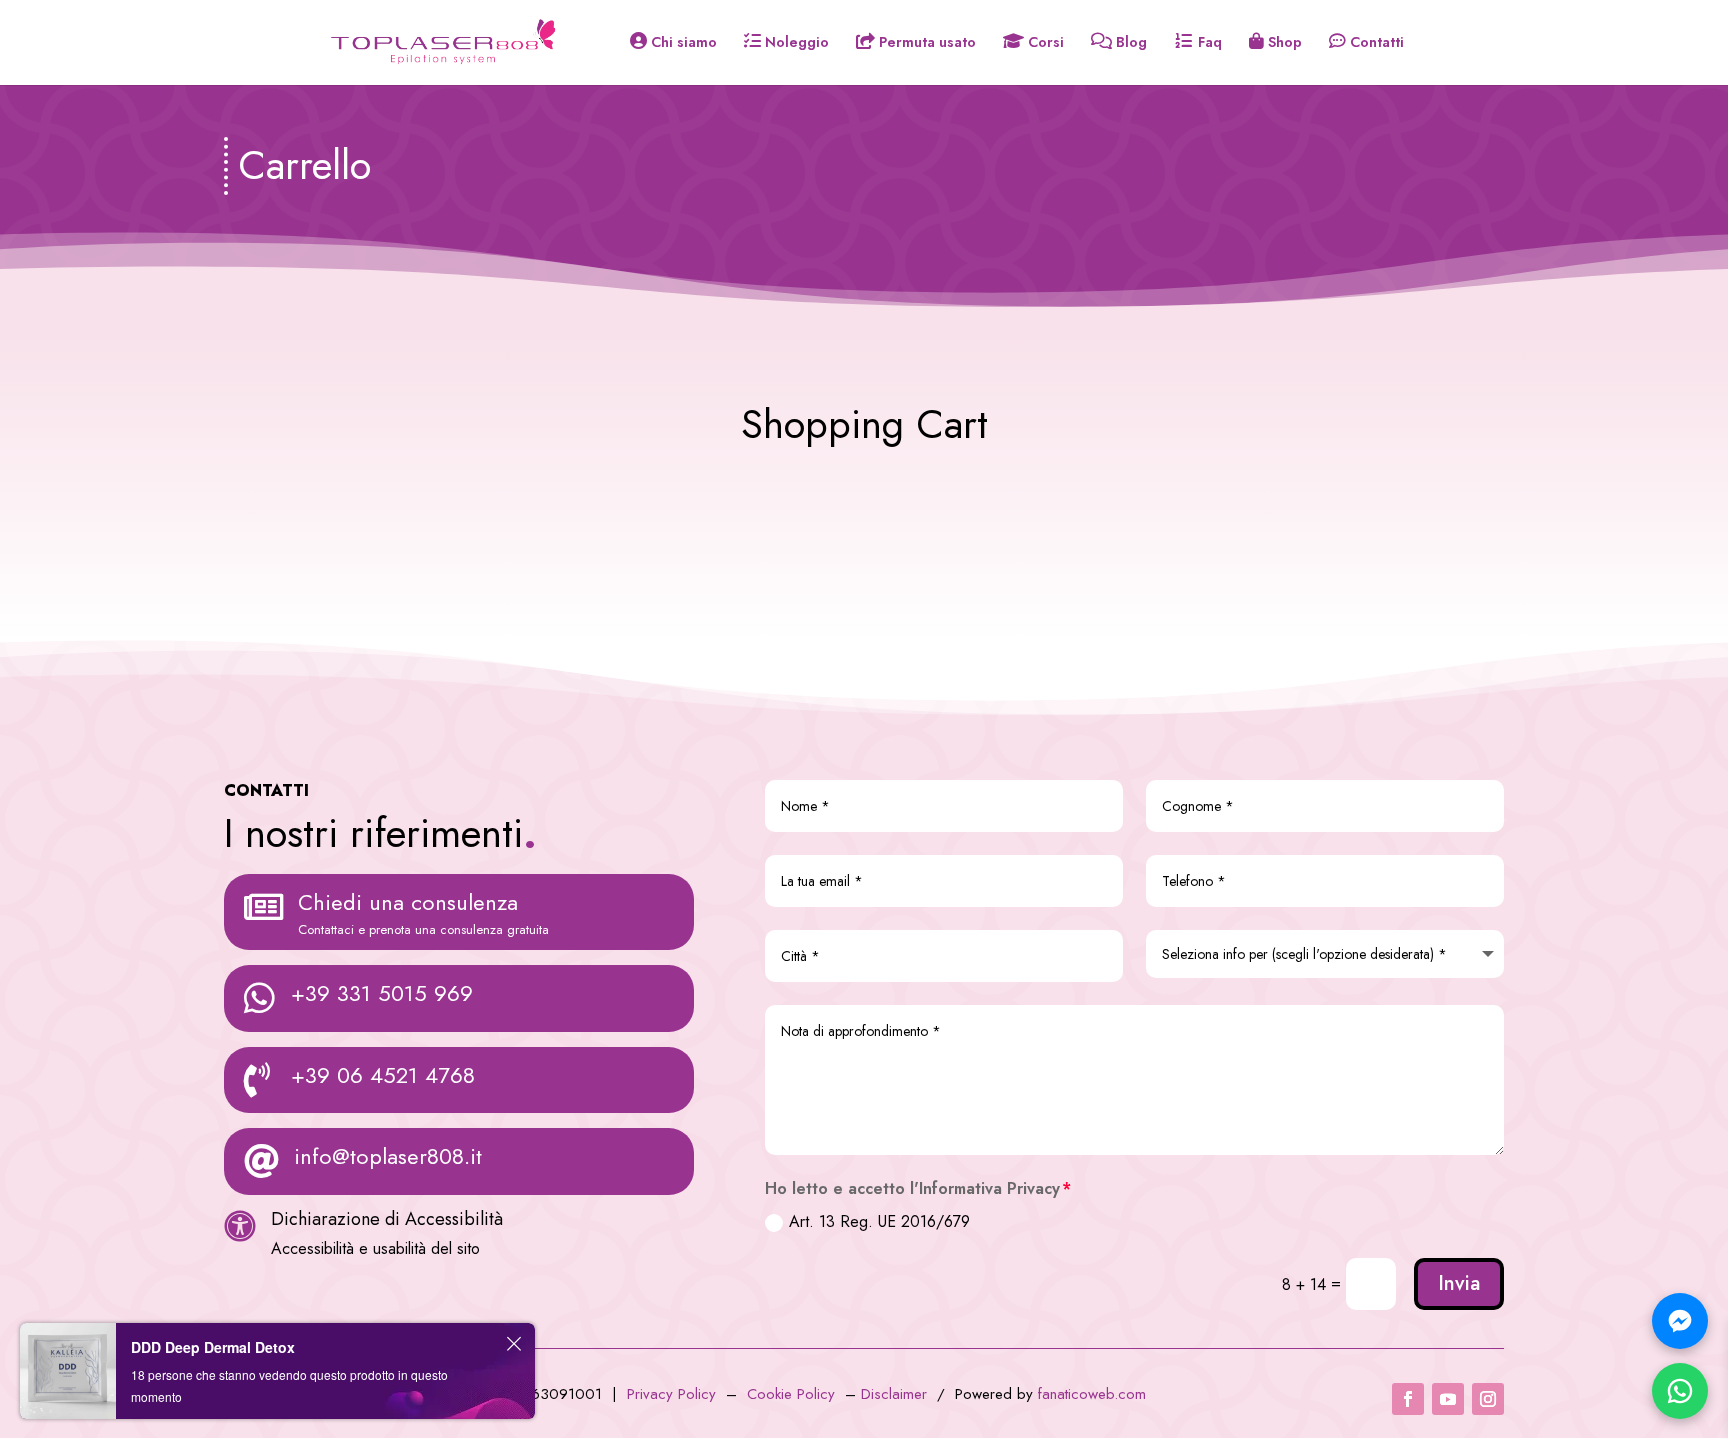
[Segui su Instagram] (1488, 1399)
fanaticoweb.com (1092, 1394)
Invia (1459, 1283)
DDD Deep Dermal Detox (213, 1347)
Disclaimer (896, 1394)
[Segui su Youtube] (1448, 1399)
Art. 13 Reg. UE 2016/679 (879, 1221)
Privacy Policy (671, 1394)
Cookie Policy (791, 1394)
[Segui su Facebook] (1408, 1399)
